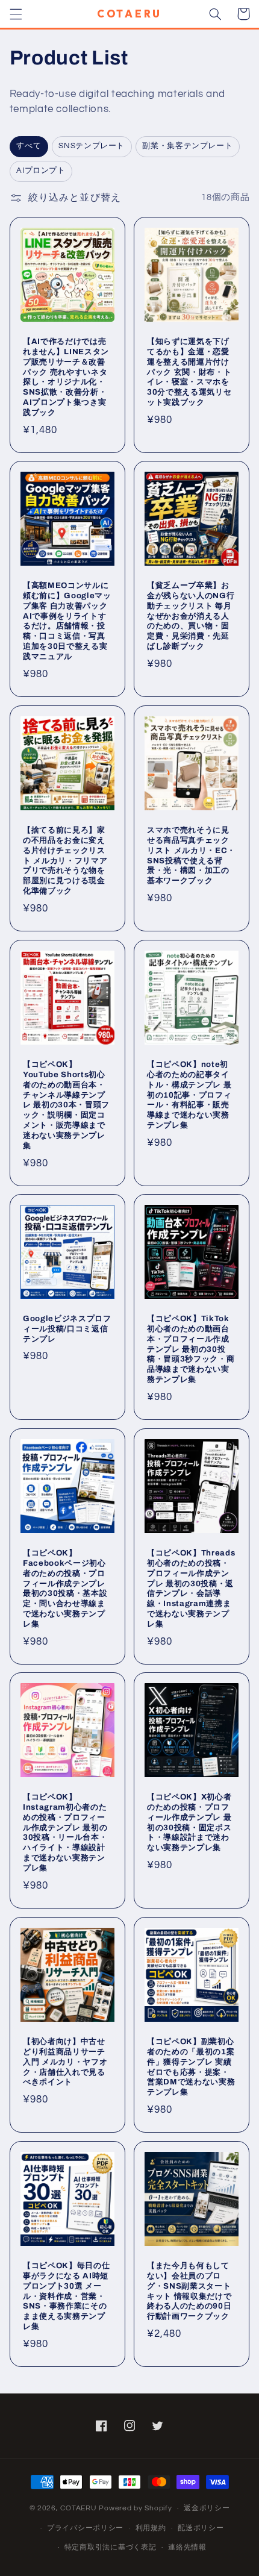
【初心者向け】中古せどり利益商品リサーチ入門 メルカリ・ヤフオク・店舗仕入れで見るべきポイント (65, 2062)
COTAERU (78, 2508)
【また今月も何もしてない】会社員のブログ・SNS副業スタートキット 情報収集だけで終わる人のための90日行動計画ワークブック (189, 2290)
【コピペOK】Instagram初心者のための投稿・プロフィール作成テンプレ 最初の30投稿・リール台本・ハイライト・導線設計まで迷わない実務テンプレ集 (65, 1833)
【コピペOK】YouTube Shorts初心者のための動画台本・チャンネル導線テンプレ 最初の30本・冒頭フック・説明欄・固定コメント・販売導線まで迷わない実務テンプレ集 (66, 1105)
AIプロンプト (41, 171)
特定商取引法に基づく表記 (111, 2547)
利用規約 (151, 2528)
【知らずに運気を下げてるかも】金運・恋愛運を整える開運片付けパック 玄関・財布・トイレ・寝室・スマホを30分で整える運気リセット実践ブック (189, 371)
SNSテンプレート (92, 146)
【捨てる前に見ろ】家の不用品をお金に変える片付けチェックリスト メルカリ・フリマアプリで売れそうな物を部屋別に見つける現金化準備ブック (65, 860)
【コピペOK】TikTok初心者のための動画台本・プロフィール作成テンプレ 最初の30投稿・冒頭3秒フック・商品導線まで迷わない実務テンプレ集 (191, 1349)
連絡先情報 (187, 2547)
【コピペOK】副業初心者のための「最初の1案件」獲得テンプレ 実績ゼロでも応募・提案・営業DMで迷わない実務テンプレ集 (191, 2067)
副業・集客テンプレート (187, 146)
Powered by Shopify (135, 2508)
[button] (16, 14)
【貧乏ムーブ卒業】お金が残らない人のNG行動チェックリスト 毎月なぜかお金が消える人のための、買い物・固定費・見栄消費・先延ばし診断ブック (191, 616)
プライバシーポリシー (85, 2528)
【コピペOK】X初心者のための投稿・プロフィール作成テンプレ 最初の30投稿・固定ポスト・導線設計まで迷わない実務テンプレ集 (189, 1822)
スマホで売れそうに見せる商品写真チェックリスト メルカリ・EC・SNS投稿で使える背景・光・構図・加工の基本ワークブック (191, 855)
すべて (29, 146)
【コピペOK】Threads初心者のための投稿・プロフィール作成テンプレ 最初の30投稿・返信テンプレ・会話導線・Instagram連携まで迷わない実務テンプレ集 (191, 1588)
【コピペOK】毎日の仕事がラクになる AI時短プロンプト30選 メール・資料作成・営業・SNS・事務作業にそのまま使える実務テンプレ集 (66, 2296)
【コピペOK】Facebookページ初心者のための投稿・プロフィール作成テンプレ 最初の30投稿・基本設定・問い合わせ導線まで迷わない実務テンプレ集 (65, 1588)
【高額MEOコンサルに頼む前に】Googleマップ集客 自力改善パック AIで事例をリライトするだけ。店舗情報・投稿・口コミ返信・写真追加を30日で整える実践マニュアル (67, 621)
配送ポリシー (201, 2528)
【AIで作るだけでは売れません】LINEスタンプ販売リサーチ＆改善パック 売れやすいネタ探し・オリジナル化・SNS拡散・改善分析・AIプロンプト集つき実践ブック (66, 377)
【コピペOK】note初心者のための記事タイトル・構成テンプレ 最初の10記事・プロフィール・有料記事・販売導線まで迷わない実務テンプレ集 (189, 1094)
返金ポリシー (207, 2508)
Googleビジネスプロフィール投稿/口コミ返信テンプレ (67, 1329)
